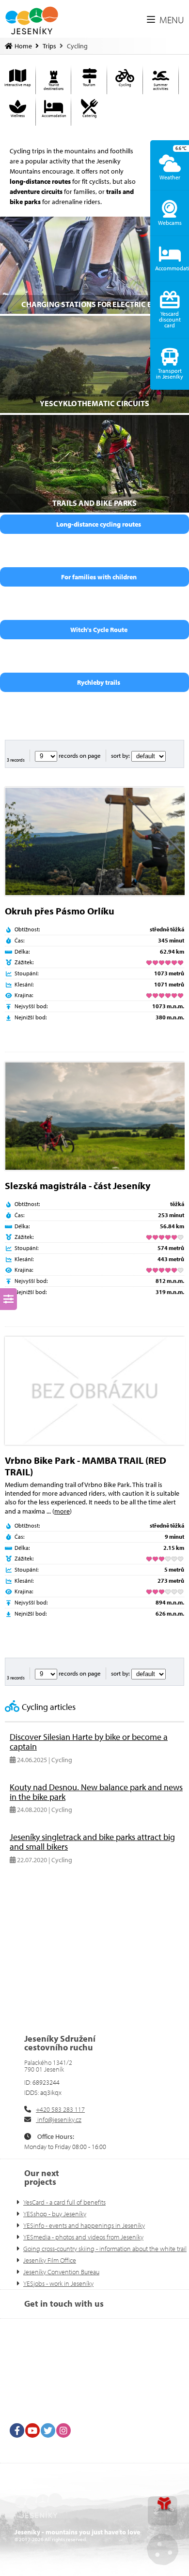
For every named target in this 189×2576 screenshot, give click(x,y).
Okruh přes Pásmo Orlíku (60, 911)
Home (32, 21)
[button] (165, 20)
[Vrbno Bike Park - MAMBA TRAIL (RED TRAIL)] (94, 1391)
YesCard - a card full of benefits (64, 2202)
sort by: (121, 755)
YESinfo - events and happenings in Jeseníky (84, 2225)
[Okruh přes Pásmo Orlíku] (94, 841)
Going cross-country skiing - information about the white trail (105, 2249)
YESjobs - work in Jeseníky (58, 2283)
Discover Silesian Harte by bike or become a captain (89, 1742)
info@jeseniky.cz (59, 2120)
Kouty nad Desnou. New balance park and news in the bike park (96, 1792)
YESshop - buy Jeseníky (55, 2214)
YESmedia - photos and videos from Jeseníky (83, 2237)
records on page (79, 755)
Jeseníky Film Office (50, 2260)
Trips (49, 46)
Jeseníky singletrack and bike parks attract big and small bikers (92, 1842)
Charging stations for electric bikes (95, 304)
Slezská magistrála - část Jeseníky (78, 1185)
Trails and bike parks (94, 503)
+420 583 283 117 (60, 2109)
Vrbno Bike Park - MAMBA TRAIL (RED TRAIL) (86, 1466)
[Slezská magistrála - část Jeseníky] (94, 1116)
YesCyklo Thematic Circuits (94, 403)
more (62, 1511)
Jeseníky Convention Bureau (61, 2272)
